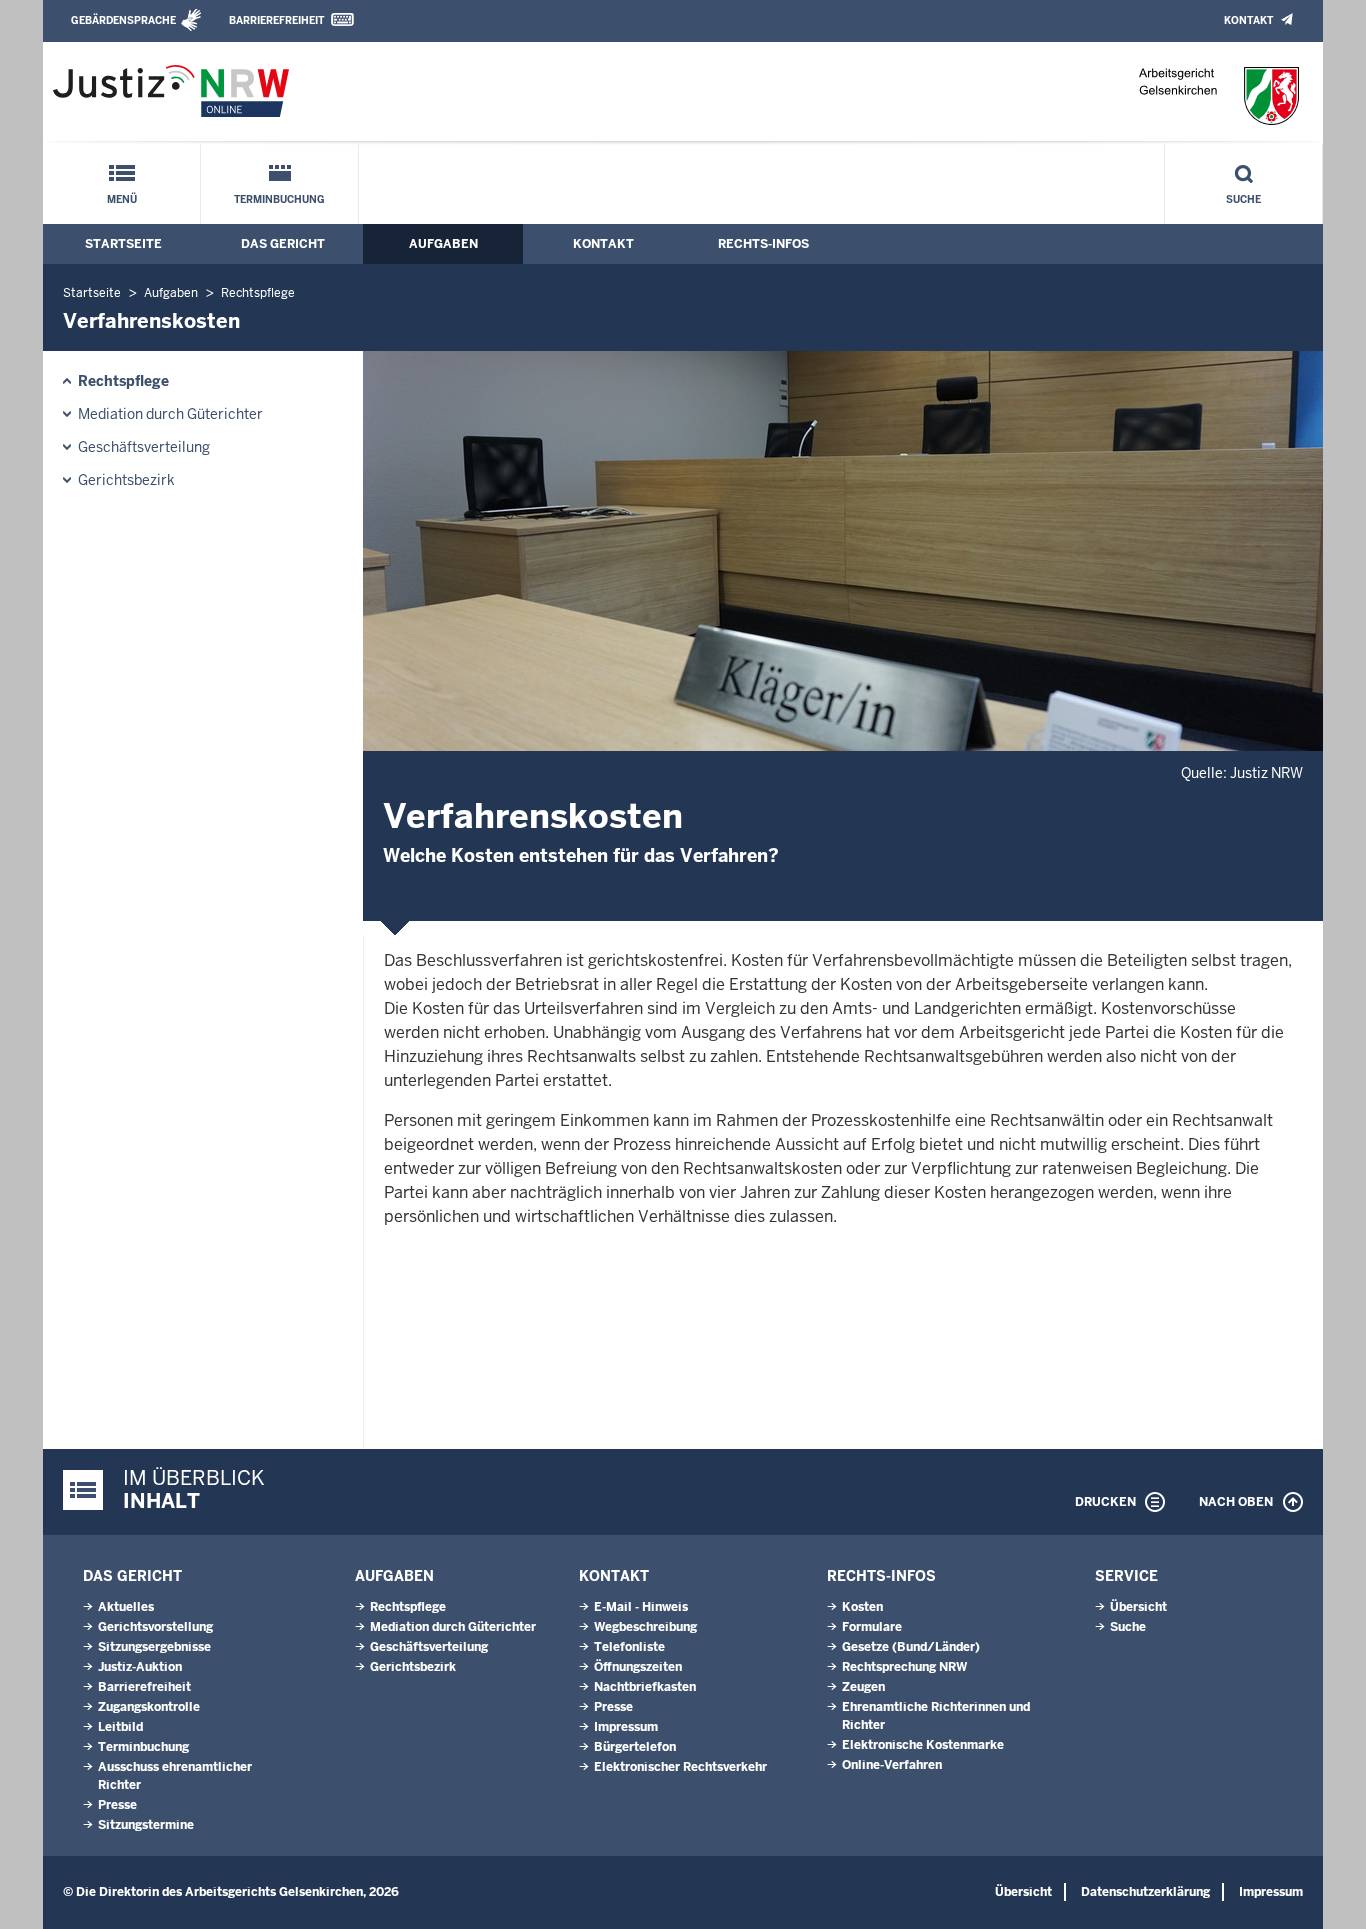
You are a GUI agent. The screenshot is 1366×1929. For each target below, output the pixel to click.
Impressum (626, 1727)
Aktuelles (126, 1607)
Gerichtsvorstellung (155, 1627)
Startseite (123, 244)
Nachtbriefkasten (645, 1687)
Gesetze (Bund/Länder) (911, 1647)
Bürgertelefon (635, 1747)
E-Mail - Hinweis (641, 1607)
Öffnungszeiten (638, 1667)
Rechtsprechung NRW (904, 1667)
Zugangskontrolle (149, 1707)
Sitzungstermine (146, 1825)
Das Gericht (283, 244)
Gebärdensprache (123, 20)
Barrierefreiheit (276, 20)
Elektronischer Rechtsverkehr (680, 1767)
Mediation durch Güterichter (170, 414)
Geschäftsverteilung (144, 447)
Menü (122, 199)
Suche (1243, 199)
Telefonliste (629, 1647)
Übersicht (1138, 1607)
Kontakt (1248, 20)
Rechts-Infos (763, 244)
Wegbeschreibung (645, 1627)
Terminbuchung (279, 199)
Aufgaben (443, 244)
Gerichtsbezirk (126, 480)
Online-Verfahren (892, 1765)
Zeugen (863, 1687)
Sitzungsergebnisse (154, 1647)
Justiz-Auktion (140, 1667)
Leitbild (120, 1727)
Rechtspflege (258, 293)
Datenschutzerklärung (1145, 1892)
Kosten (862, 1607)
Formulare (872, 1627)
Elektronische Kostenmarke (923, 1745)
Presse (117, 1805)
